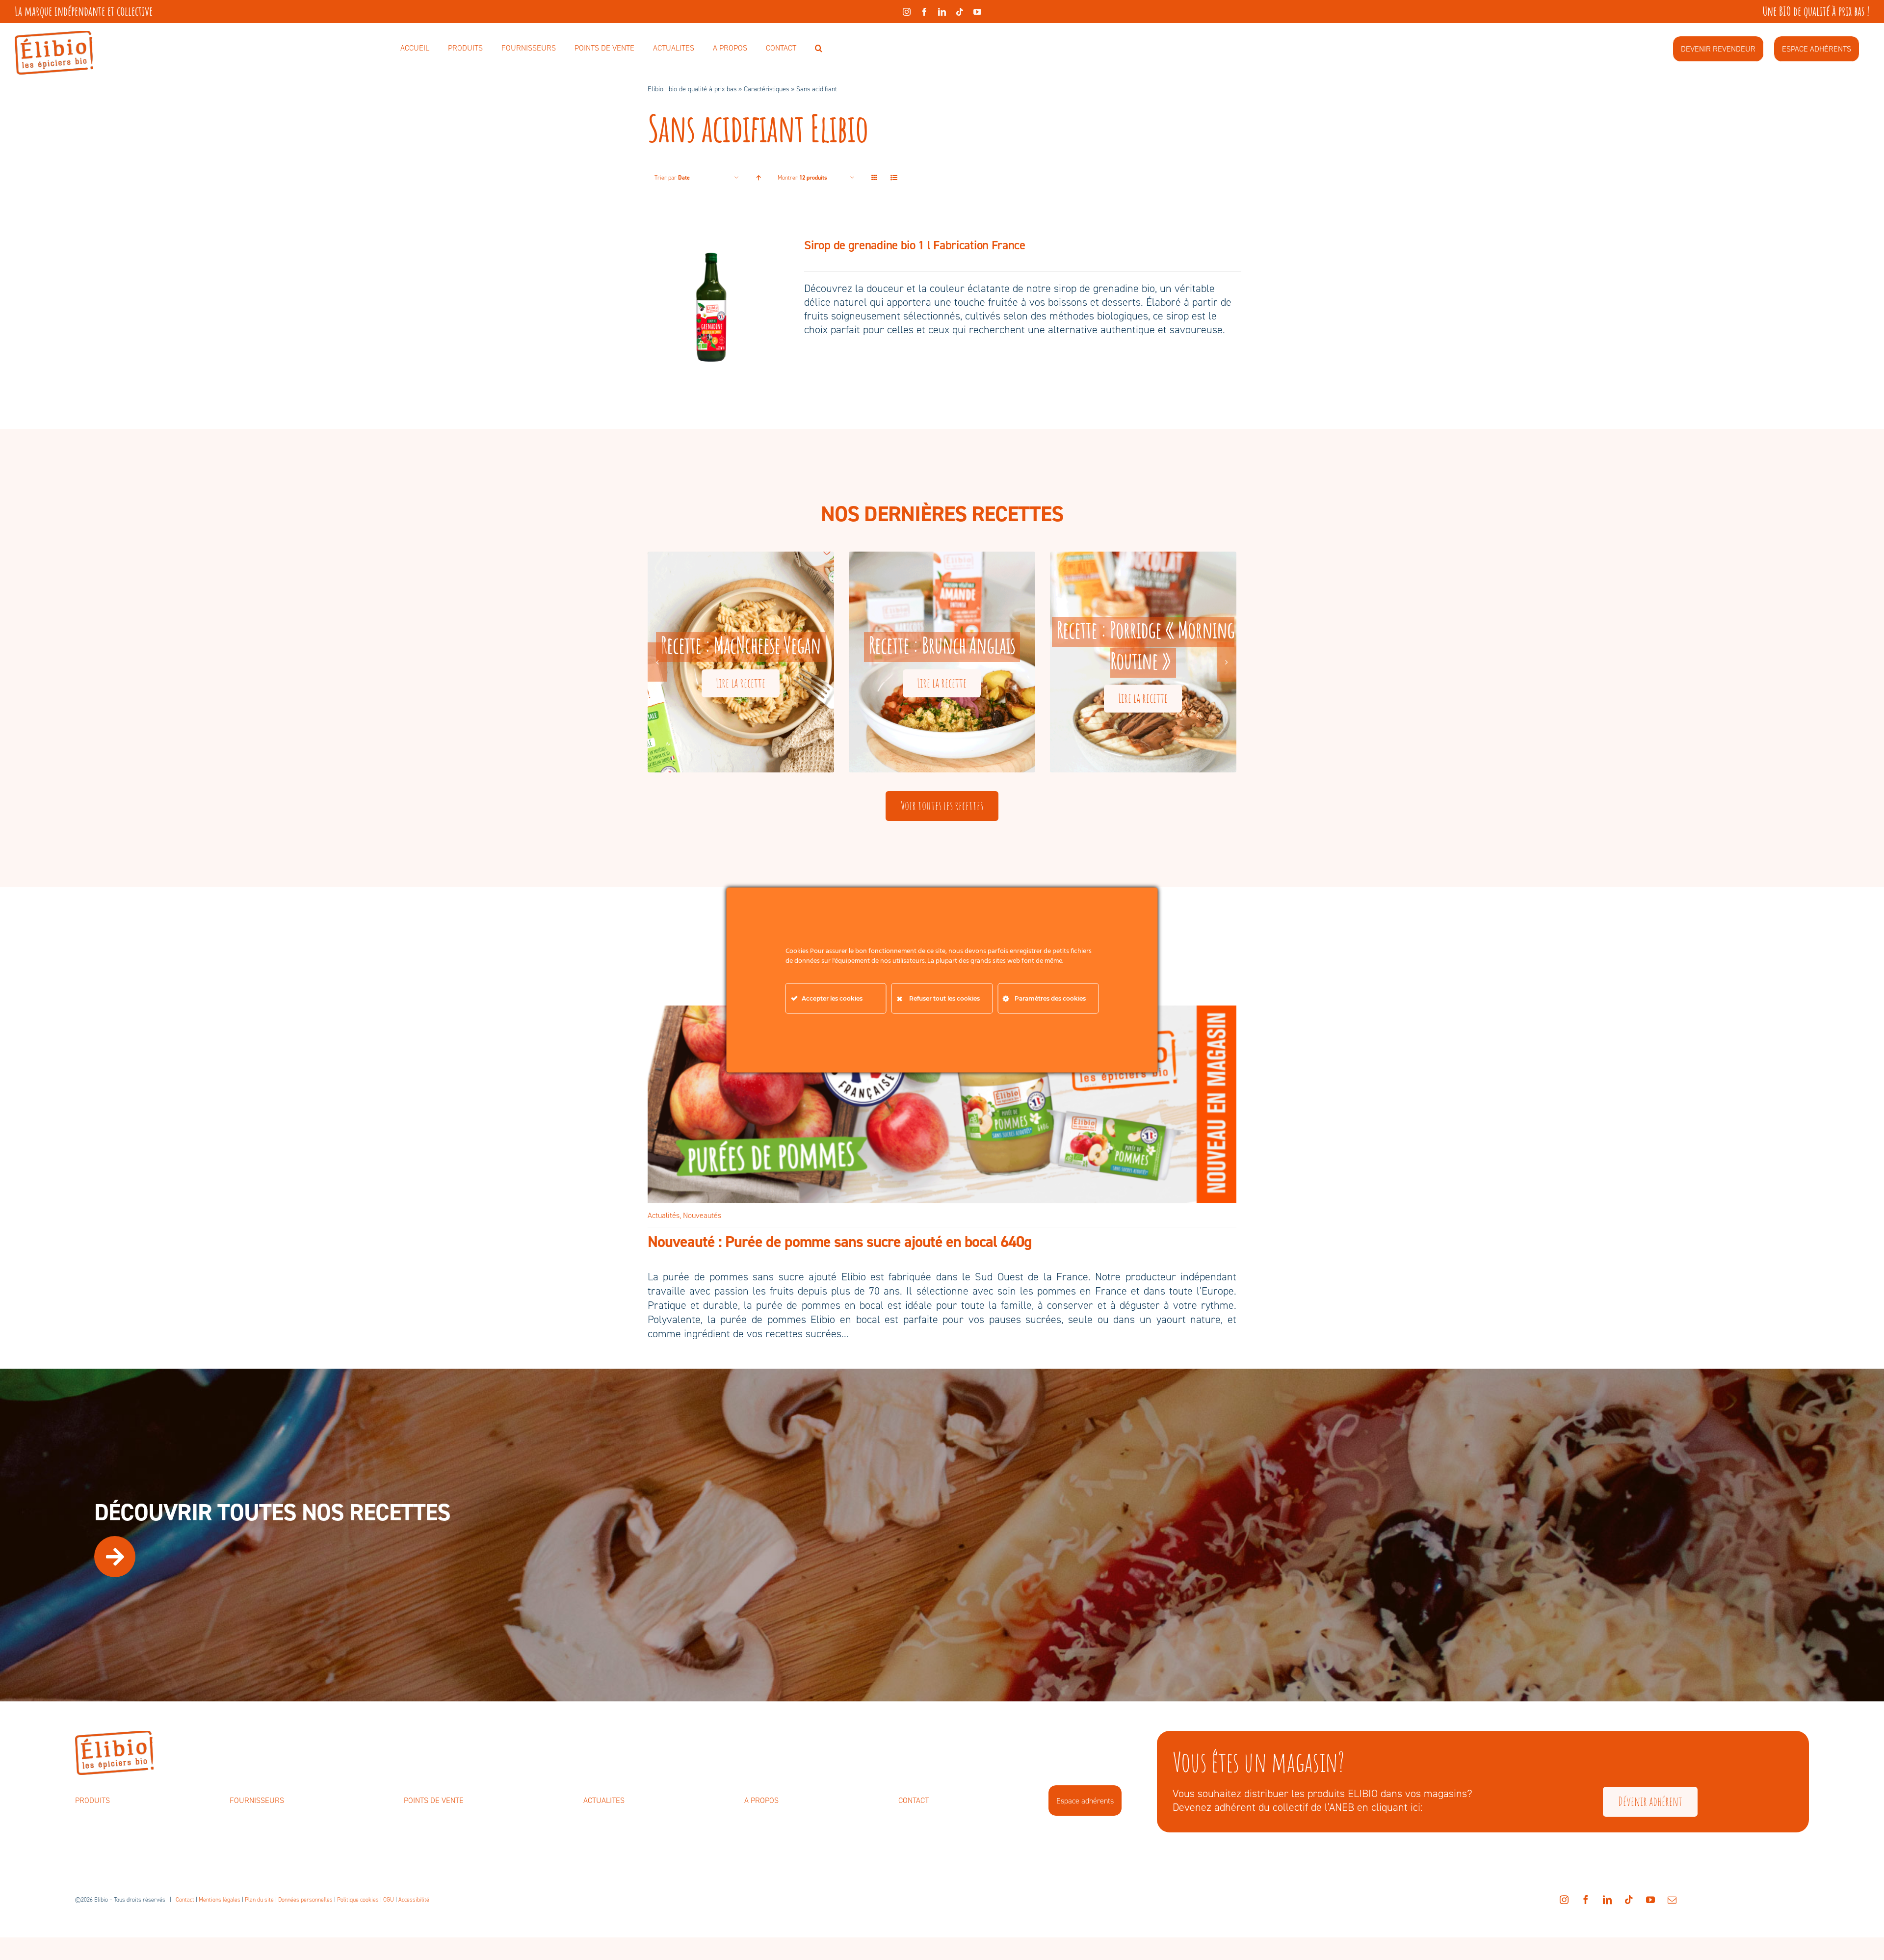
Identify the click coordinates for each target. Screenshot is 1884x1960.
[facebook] (924, 12)
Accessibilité (414, 1900)
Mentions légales (220, 1900)
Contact (185, 1900)
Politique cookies (358, 1900)
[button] (819, 49)
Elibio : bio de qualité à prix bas (692, 89)
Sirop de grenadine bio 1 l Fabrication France (915, 245)
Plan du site (259, 1900)
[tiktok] (960, 12)
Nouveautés (702, 1215)
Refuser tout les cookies (944, 998)
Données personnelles (305, 1900)
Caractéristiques (766, 89)
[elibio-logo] (54, 36)
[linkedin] (942, 12)
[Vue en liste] (894, 178)
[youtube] (977, 12)
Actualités (664, 1215)
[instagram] (907, 12)
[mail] (1672, 1900)
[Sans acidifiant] (712, 306)
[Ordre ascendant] (758, 178)
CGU (389, 1900)
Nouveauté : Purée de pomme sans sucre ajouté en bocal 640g (840, 1242)
